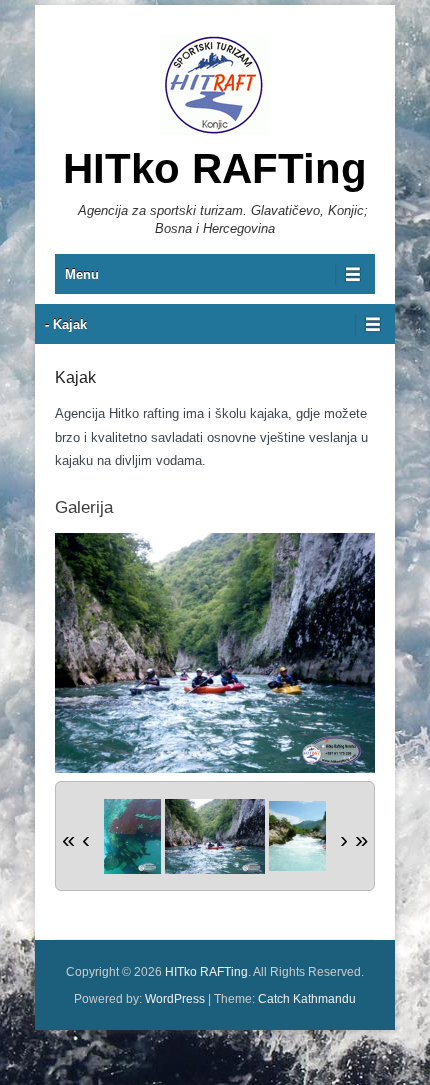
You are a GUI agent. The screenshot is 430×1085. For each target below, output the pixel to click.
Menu (82, 274)
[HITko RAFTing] (215, 85)
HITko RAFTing (215, 168)
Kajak (75, 377)
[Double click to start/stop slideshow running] (215, 836)
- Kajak (66, 324)
